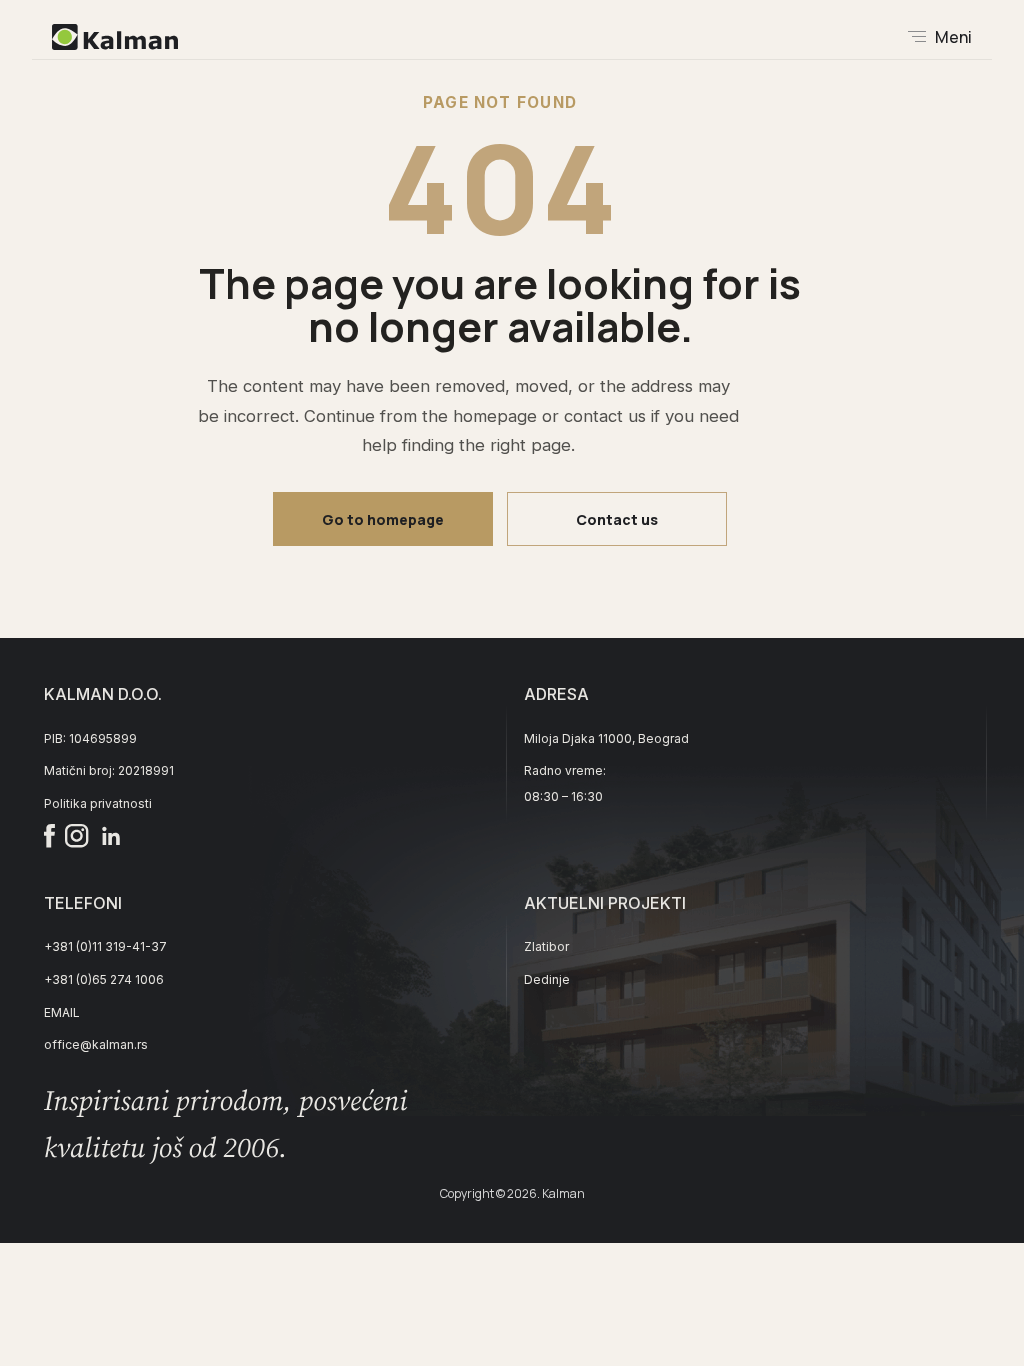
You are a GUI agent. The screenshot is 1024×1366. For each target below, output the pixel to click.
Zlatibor (546, 946)
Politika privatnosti (98, 803)
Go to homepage (383, 519)
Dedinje (547, 979)
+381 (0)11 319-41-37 (105, 946)
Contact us (617, 519)
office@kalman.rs (96, 1044)
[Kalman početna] (115, 37)
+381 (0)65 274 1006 (104, 979)
